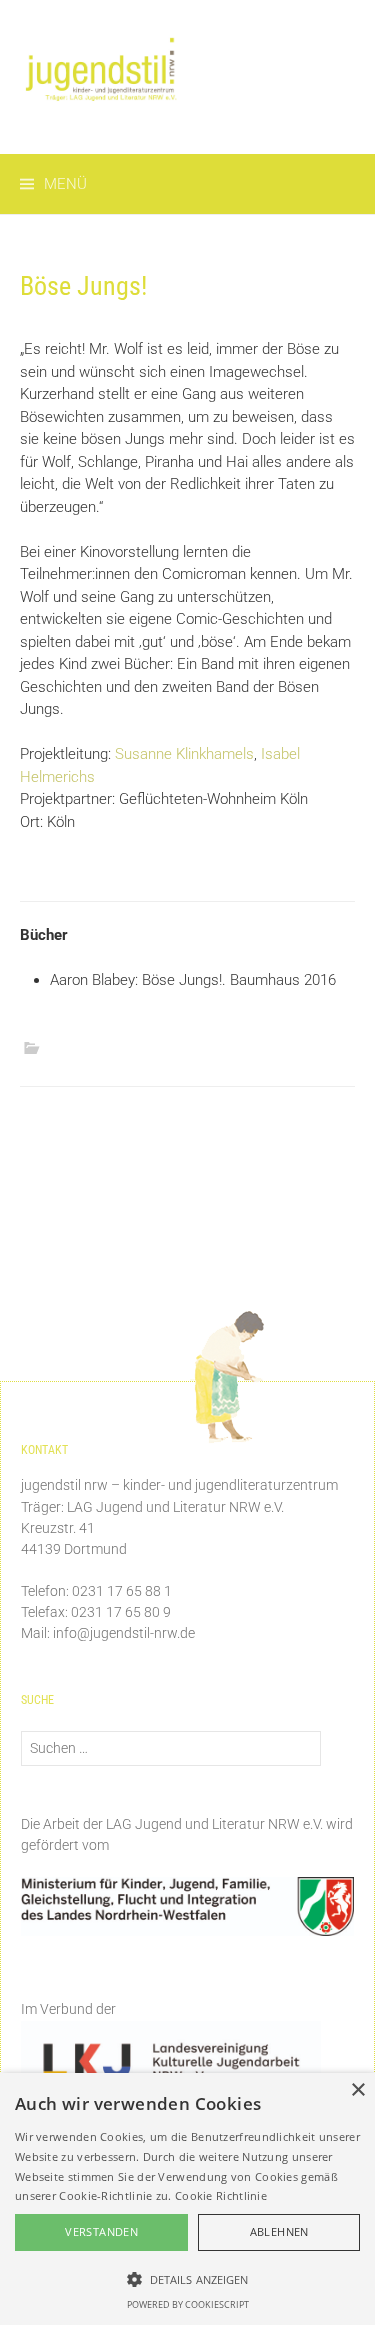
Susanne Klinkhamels (184, 754)
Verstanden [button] (101, 2231)
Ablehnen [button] (279, 2231)
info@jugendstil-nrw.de (124, 1633)
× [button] (357, 2090)
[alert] (187, 2199)
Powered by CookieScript (188, 2304)
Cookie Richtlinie (221, 2195)
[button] (187, 2279)
